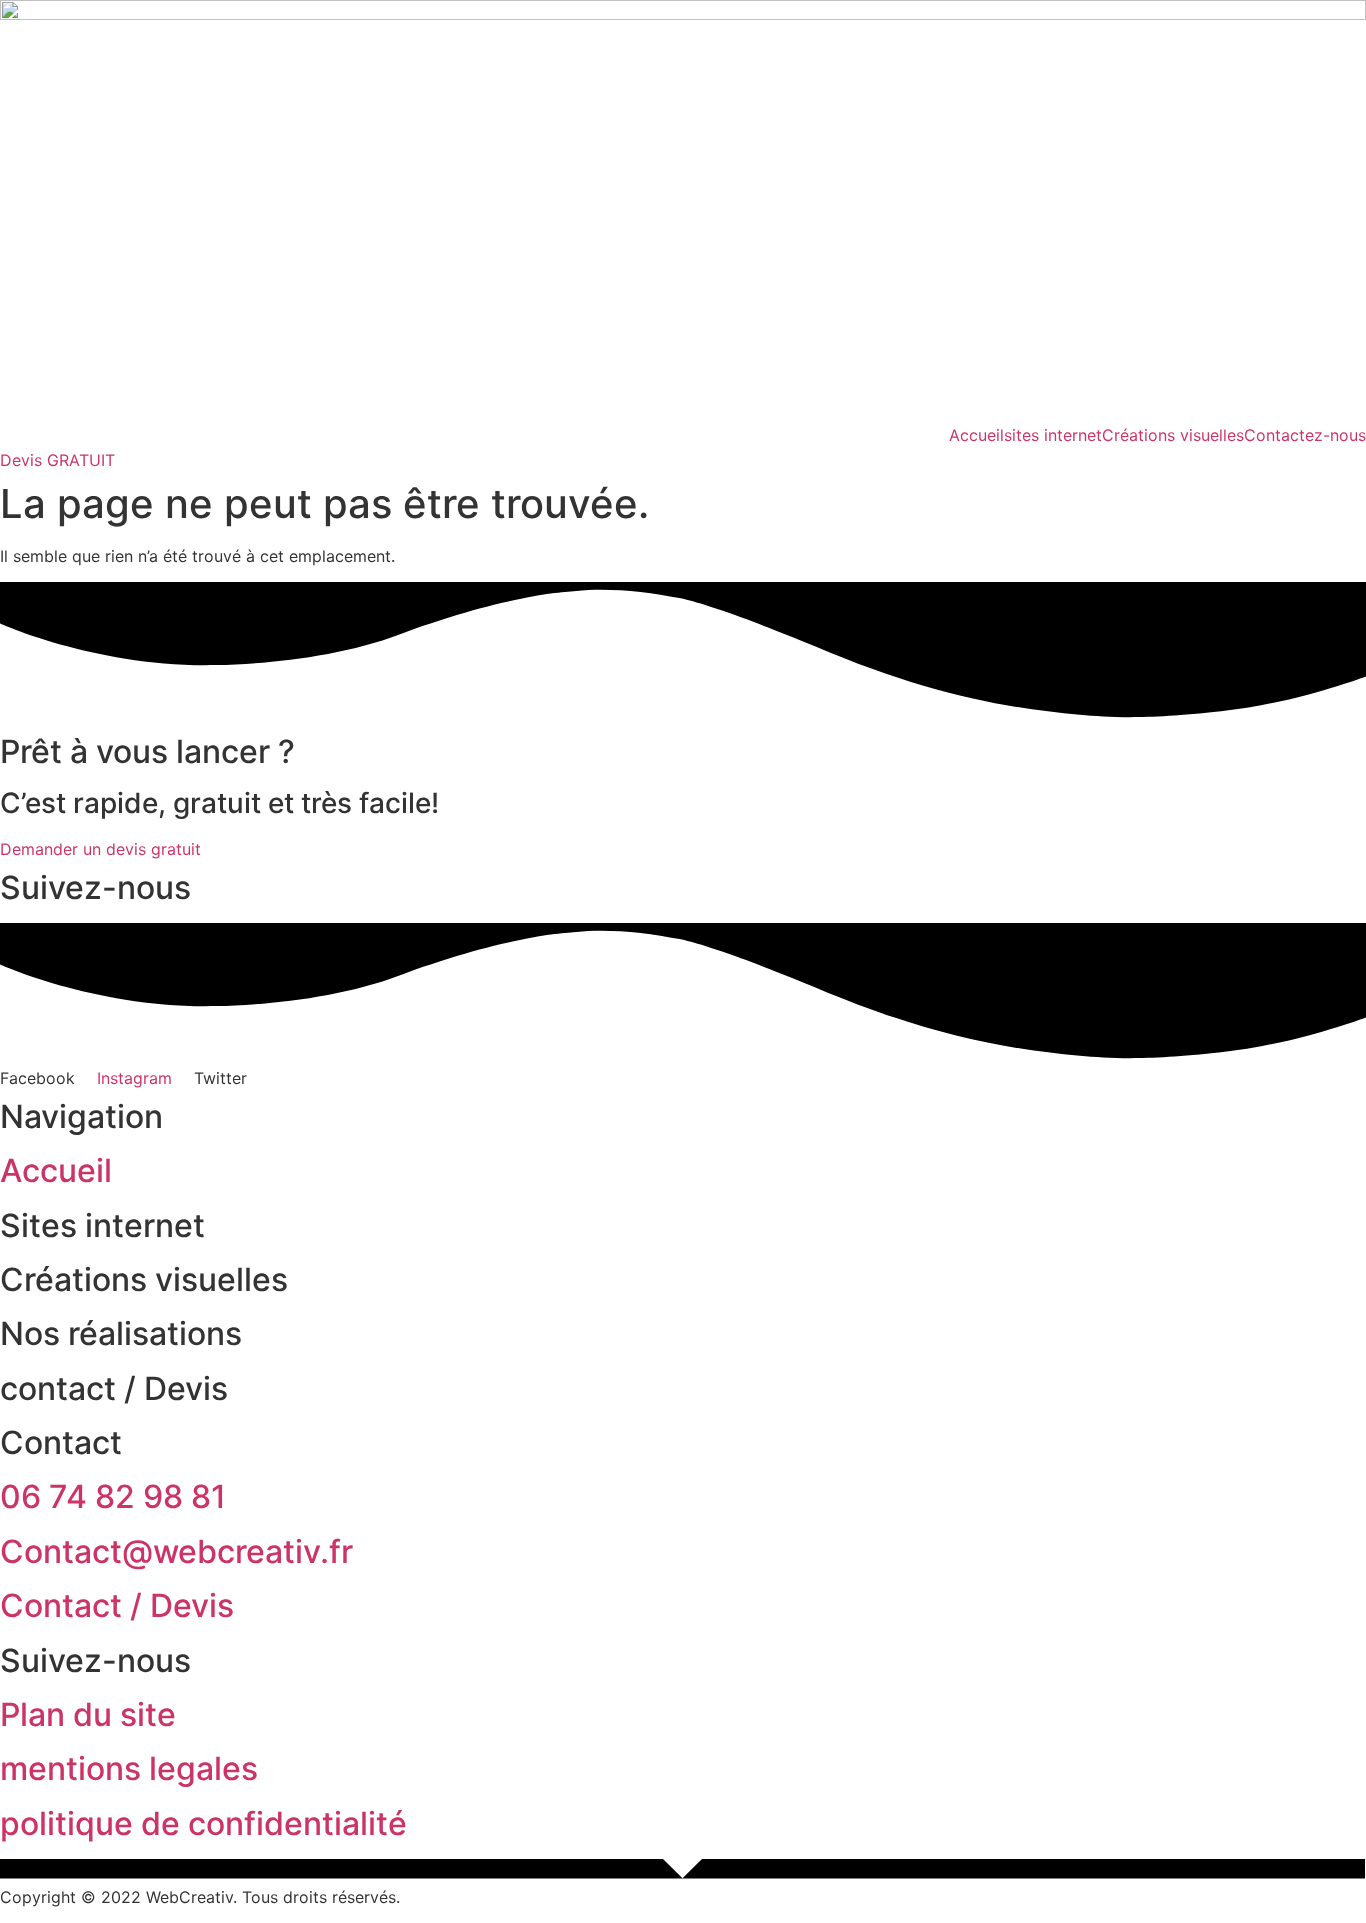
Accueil (976, 435)
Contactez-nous (1305, 435)
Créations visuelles (1173, 435)
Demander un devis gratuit (100, 849)
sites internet (1053, 435)
